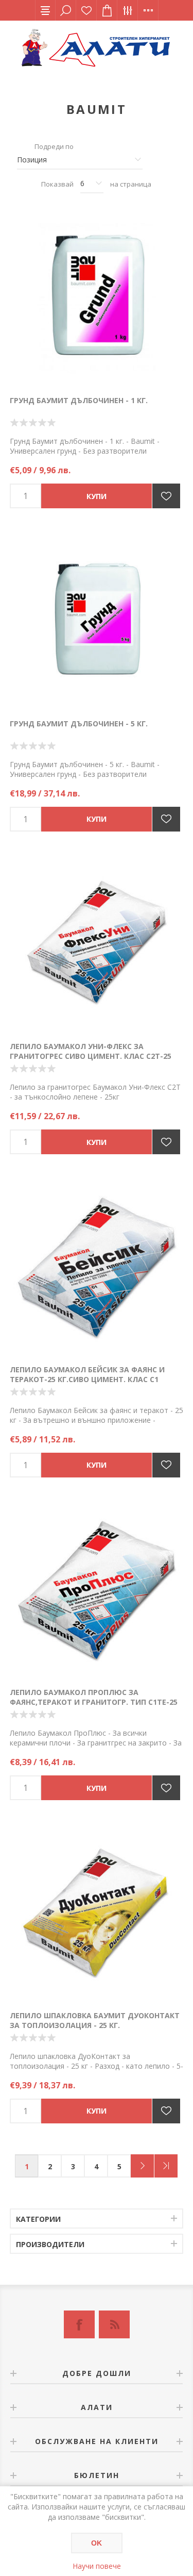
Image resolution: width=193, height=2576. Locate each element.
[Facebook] (79, 2324)
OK (97, 2543)
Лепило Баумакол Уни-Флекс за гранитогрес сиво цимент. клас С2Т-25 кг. (91, 1056)
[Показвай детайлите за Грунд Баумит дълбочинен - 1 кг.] (97, 298)
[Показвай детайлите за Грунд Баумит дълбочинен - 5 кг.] (97, 621)
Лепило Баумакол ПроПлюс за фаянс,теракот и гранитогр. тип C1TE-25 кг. (94, 1702)
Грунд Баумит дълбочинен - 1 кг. (79, 400)
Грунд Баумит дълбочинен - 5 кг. (79, 724)
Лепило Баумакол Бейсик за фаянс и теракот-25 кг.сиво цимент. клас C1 (87, 1374)
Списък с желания (86, 10)
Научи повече (97, 2566)
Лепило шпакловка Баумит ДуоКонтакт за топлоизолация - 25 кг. (95, 2020)
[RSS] (114, 2324)
